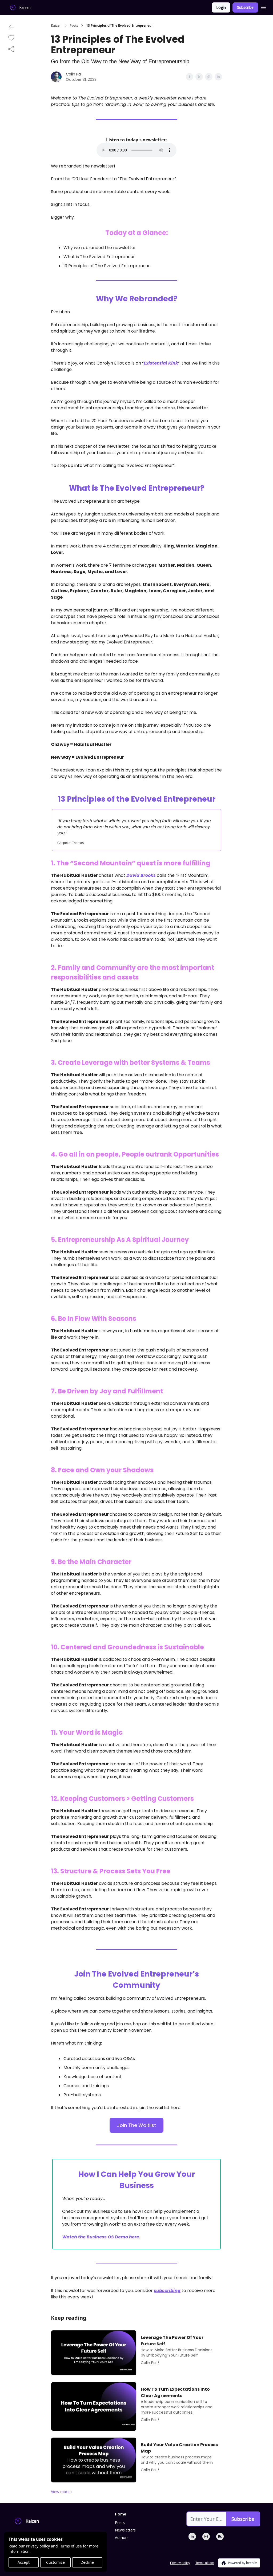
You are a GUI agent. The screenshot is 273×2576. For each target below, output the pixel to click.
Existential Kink (161, 363)
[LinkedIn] (192, 2537)
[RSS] (220, 2537)
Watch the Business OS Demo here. (101, 2237)
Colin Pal (74, 74)
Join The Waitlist (136, 2125)
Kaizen (56, 26)
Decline (87, 2562)
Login (221, 7)
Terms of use (70, 2546)
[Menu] (263, 7)
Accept (24, 2562)
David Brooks (141, 875)
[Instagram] (206, 2537)
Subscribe (245, 7)
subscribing (167, 2291)
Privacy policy (38, 2546)
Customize (55, 2562)
